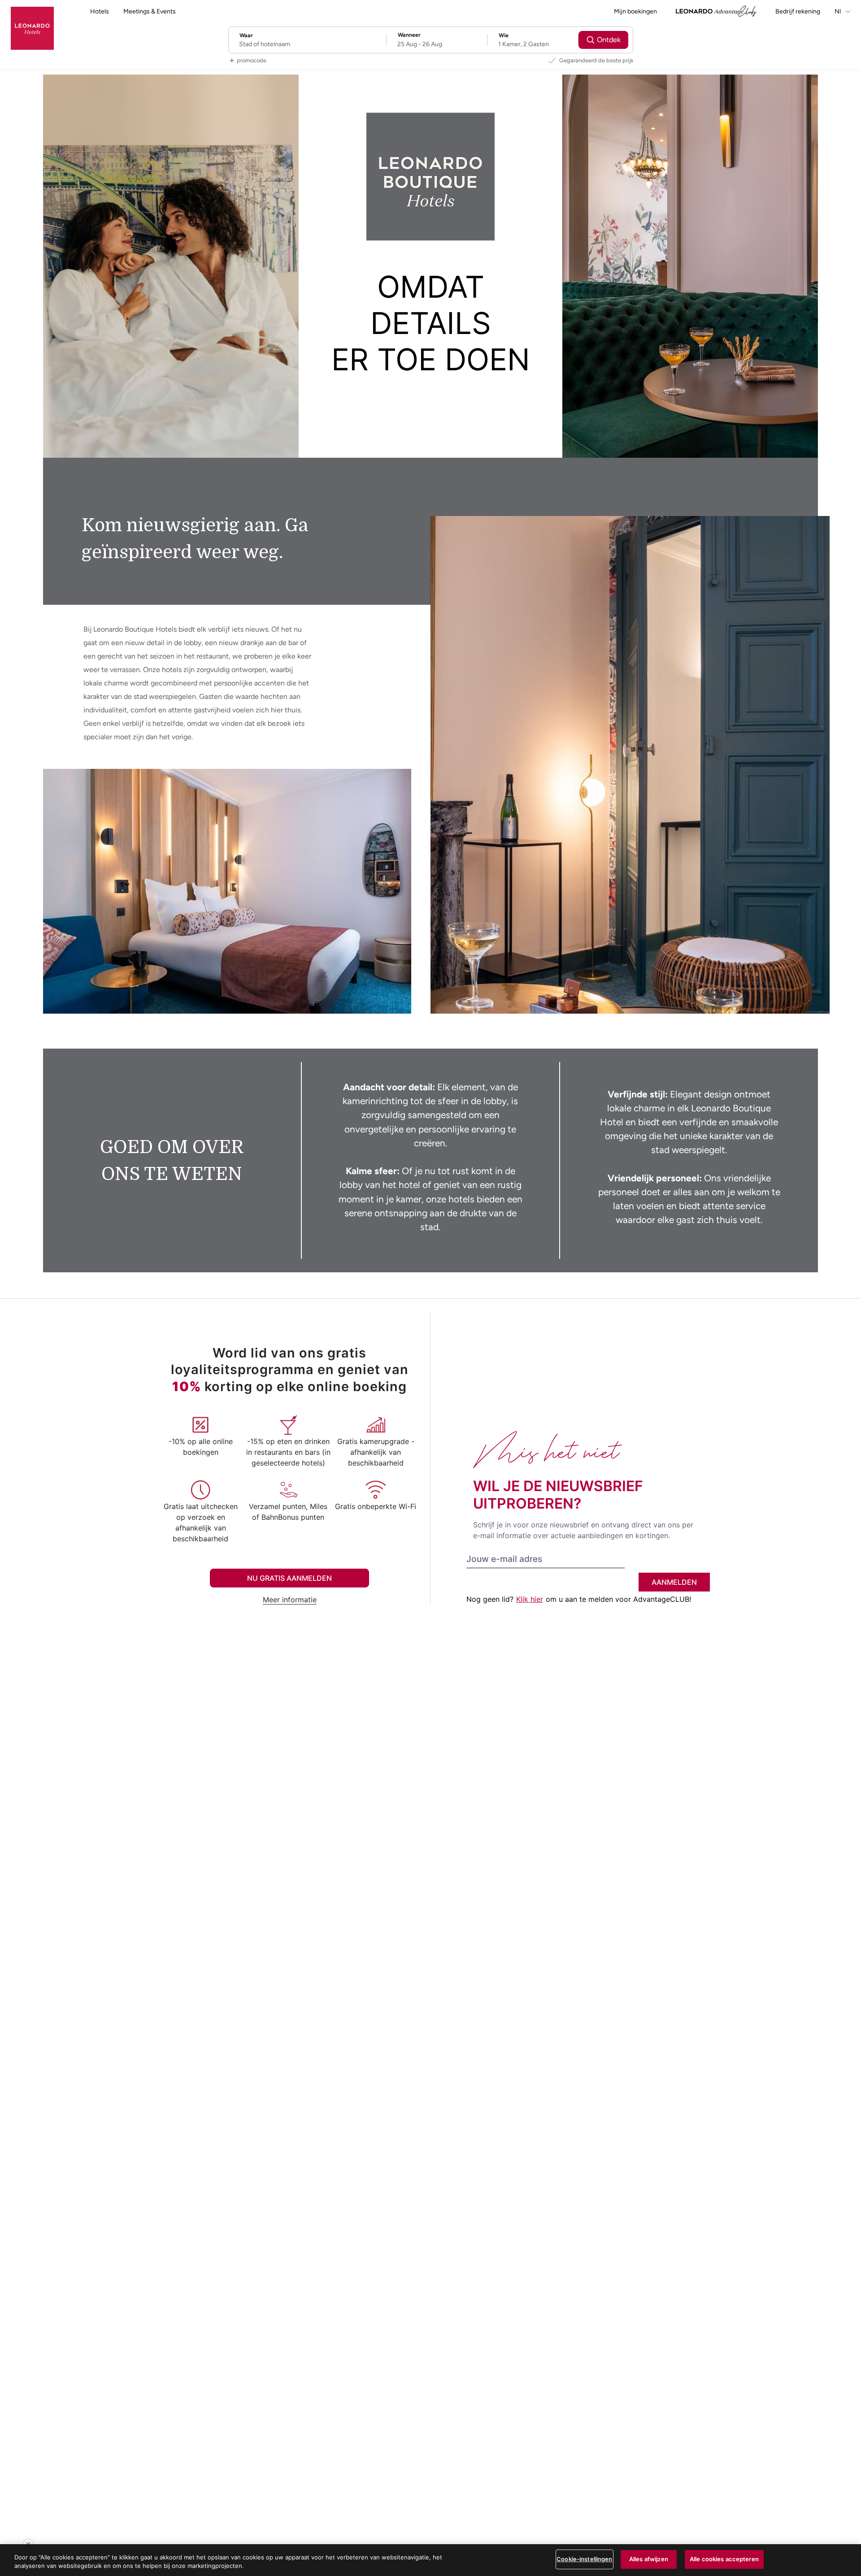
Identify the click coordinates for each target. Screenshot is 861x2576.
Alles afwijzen (649, 2559)
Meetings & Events (150, 11)
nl (838, 11)
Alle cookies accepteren (724, 2559)
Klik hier (530, 1599)
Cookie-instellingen (584, 2559)
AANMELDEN (674, 1582)
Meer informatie (290, 1600)
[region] (430, 2560)
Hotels (100, 11)
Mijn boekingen (635, 11)
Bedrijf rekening (798, 11)
